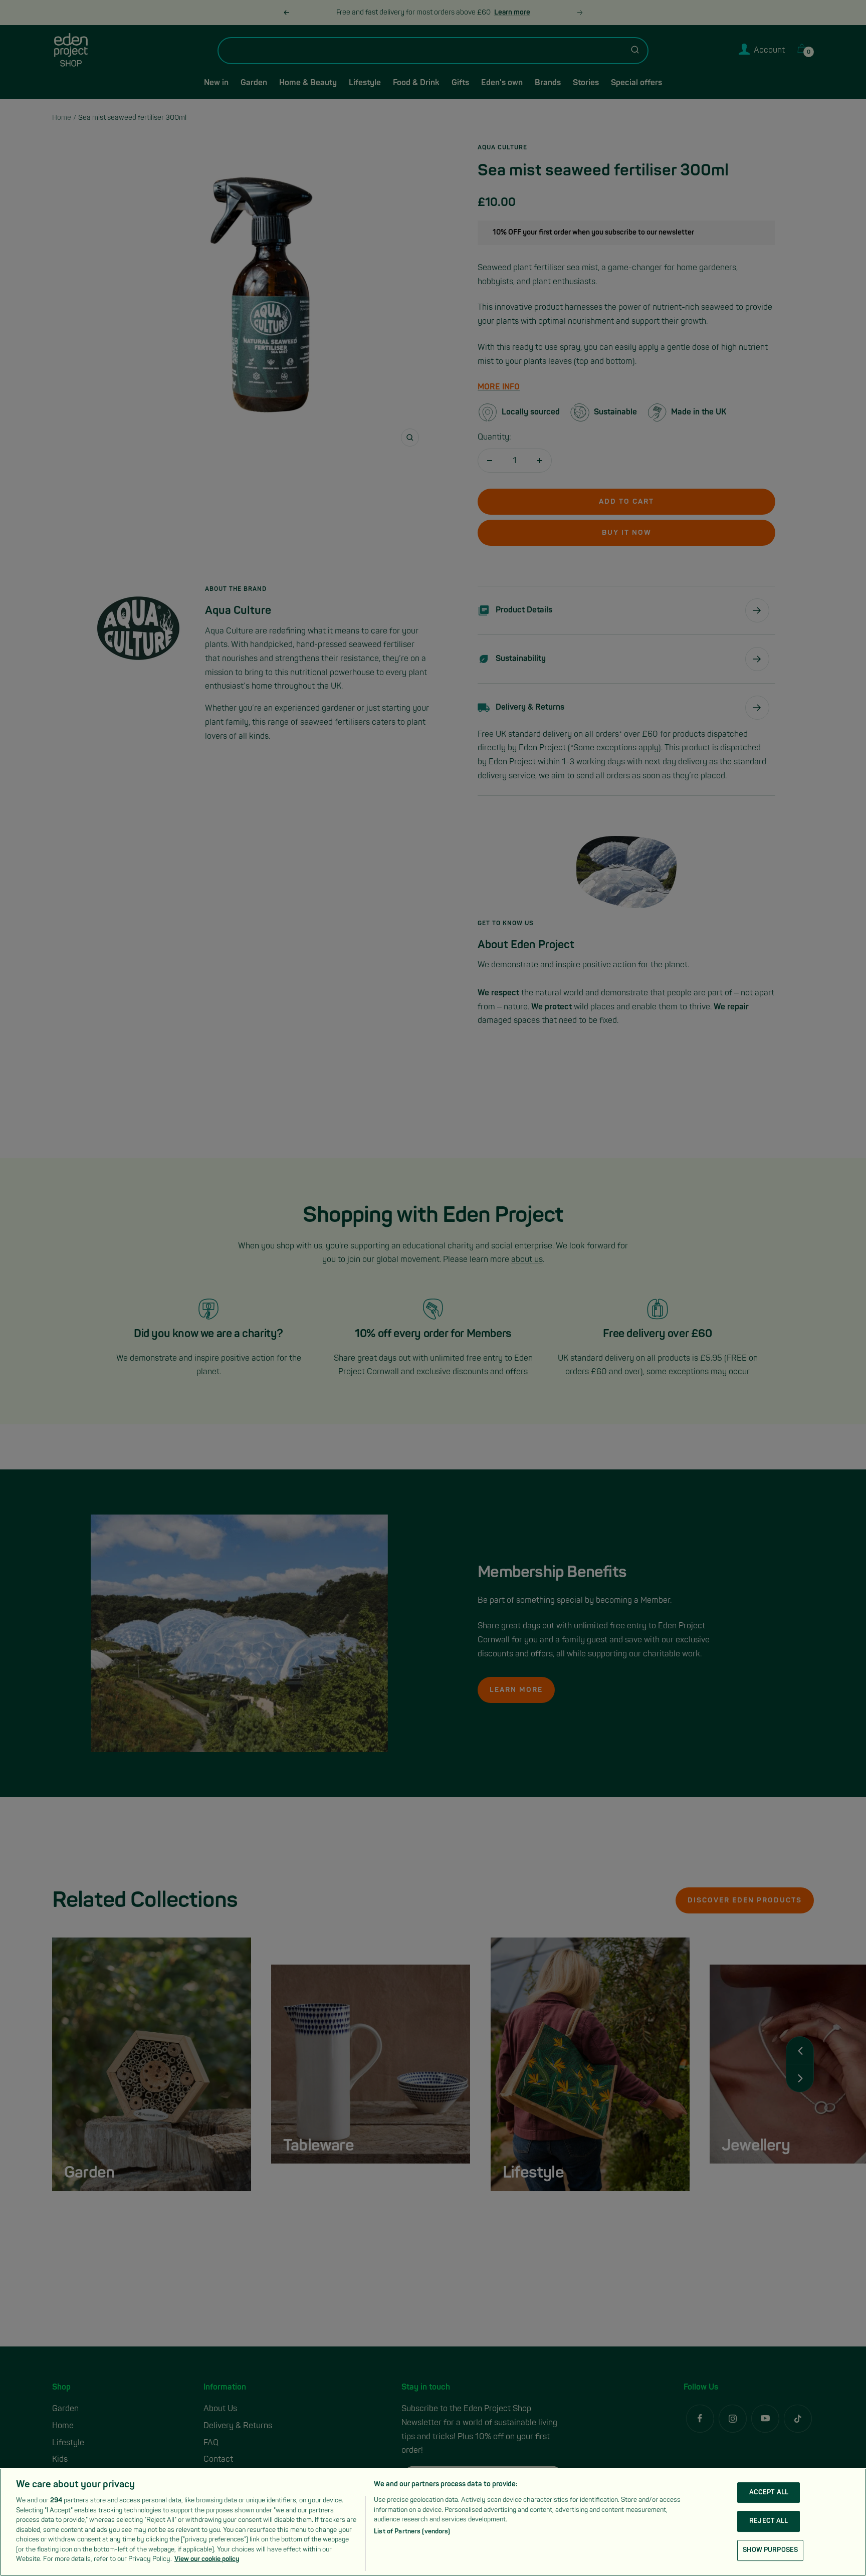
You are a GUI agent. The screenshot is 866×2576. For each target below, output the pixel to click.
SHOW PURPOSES (770, 2550)
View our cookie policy (207, 2559)
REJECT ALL (769, 2521)
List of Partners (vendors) (412, 2532)
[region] (433, 2522)
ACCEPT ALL (769, 2492)
